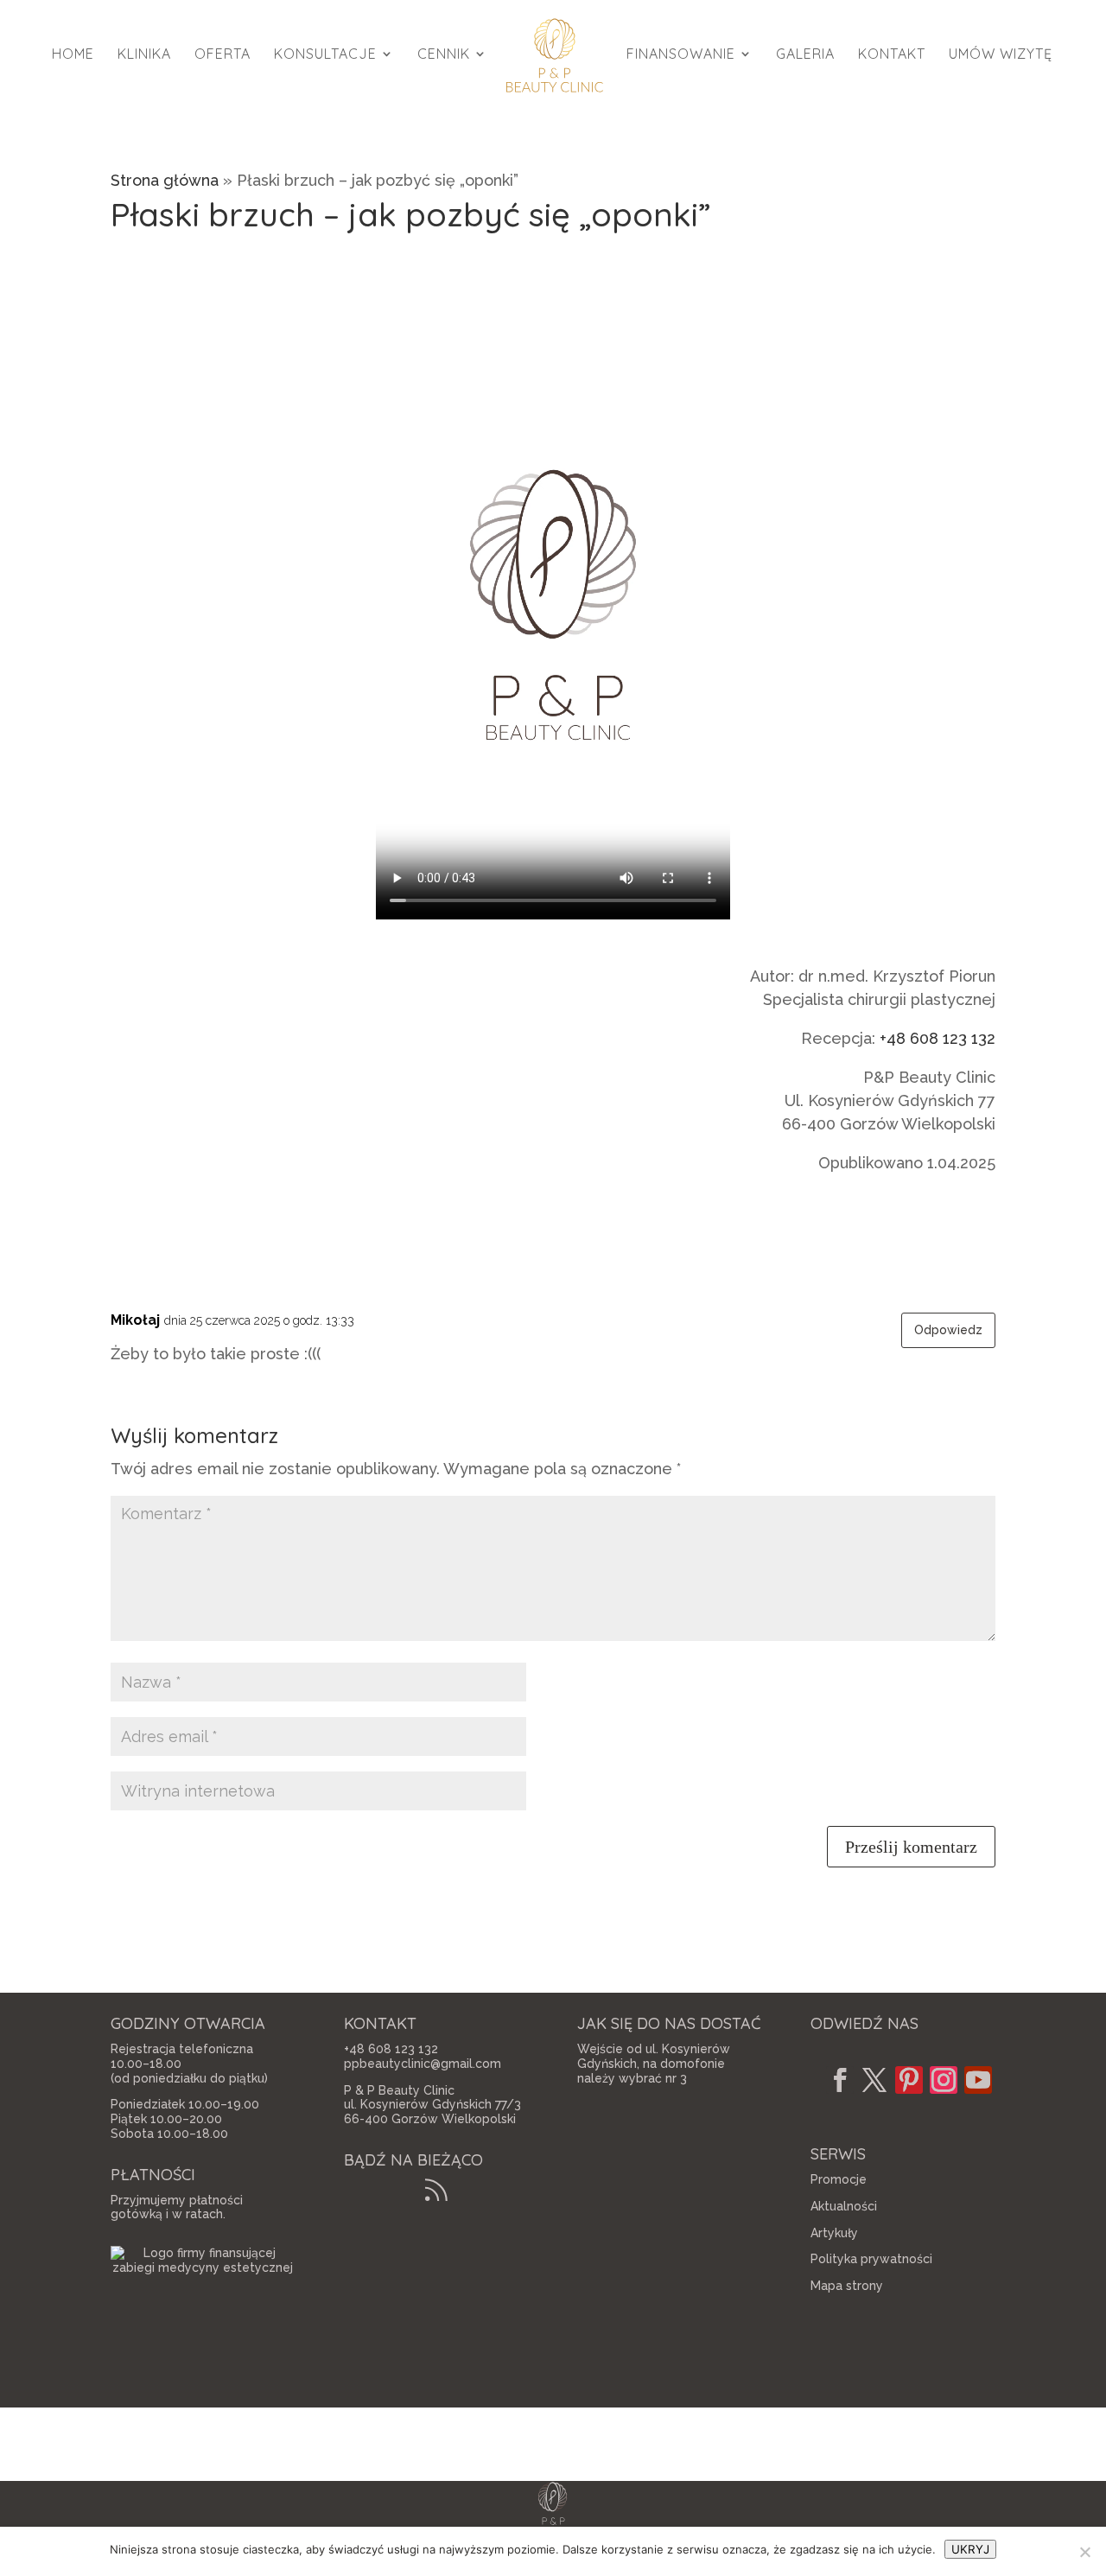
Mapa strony (847, 2286)
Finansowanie (681, 55)
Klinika (144, 55)
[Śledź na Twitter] (874, 2080)
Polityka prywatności (871, 2259)
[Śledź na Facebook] (840, 2080)
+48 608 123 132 (938, 1038)
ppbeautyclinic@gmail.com (423, 2064)
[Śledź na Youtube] (978, 2080)
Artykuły (834, 2233)
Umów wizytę (1001, 55)
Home (73, 55)
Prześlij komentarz (911, 1847)
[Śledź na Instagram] (944, 2080)
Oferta (222, 55)
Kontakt (892, 55)
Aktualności (844, 2206)
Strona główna (165, 180)
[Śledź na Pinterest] (909, 2080)
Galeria (805, 55)
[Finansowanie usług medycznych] (203, 2268)
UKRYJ (970, 2549)
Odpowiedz (948, 1330)
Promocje (839, 2179)
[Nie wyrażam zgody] (1084, 2552)
